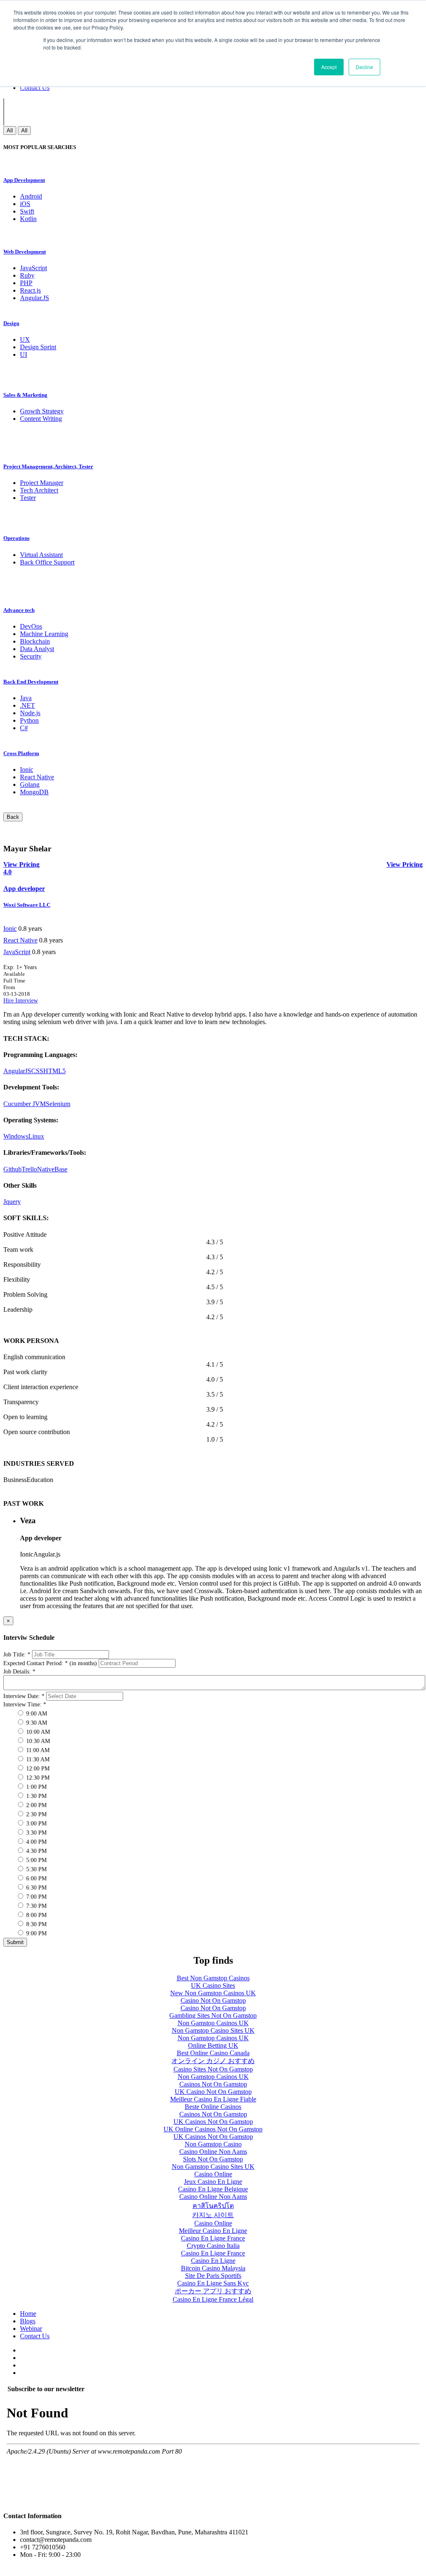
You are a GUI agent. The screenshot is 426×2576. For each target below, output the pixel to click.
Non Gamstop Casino (213, 2144)
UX (25, 339)
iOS (25, 204)
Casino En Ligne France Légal (213, 2299)
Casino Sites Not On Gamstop (213, 2069)
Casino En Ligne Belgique (213, 2189)
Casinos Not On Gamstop (213, 2084)
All (10, 131)
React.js (30, 290)
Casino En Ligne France (213, 2238)
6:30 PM (36, 1888)
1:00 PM (36, 1787)
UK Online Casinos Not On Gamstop (213, 2129)
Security (31, 656)
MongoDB (34, 792)
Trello (29, 1169)
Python (29, 720)
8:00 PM (36, 1915)
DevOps (31, 626)
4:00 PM (36, 1842)
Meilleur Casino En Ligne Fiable (213, 2099)
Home (28, 2314)
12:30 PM (37, 1778)
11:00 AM (37, 1750)
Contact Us (35, 88)
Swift (27, 211)
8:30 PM (36, 1924)
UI (24, 354)
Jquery (12, 1202)
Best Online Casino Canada (213, 2053)
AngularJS (17, 1071)
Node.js (30, 713)
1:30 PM (36, 1796)
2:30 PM (36, 1814)
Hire (9, 1001)
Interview (27, 1001)
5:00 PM (36, 1860)
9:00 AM (36, 1714)
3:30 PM (36, 1833)
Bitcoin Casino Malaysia (213, 2268)
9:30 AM (36, 1723)
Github (12, 1169)
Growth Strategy (42, 411)
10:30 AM (37, 1741)
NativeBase (52, 1169)
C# (24, 728)
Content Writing (41, 419)
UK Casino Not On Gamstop (213, 2092)
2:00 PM (36, 1805)
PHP (26, 283)
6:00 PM (36, 1879)
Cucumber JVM (25, 1104)
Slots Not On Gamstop (213, 2159)
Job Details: (19, 1672)
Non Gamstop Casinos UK (213, 2023)
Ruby (27, 275)
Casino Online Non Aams (213, 2152)
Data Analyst (37, 649)
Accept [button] (329, 67)
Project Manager (42, 483)
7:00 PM (36, 1897)
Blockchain (35, 641)
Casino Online (213, 2174)
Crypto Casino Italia (213, 2246)
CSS (37, 1071)
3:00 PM (36, 1824)
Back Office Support (47, 562)
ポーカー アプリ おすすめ (213, 2291)
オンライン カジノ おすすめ (213, 2061)
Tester (28, 498)
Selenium (58, 1104)
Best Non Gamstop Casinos (213, 1978)
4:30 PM (36, 1851)
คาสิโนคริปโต (213, 2206)
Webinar (31, 2329)
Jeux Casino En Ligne (213, 2182)
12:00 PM (37, 1769)
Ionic (27, 770)
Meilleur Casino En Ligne (213, 2231)
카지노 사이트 (213, 2215)
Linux (36, 1136)
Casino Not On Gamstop (213, 2000)
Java (26, 698)
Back (13, 817)
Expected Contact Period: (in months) (50, 1663)
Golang (30, 784)
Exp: (20, 967)
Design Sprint (38, 347)
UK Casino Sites (213, 1985)
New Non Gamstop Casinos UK (213, 1993)
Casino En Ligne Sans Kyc (213, 2283)
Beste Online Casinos (213, 2107)
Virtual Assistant (41, 555)
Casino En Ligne (213, 2261)
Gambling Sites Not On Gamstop (213, 2015)
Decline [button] (364, 67)
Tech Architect (39, 490)
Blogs (28, 2321)
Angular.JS (35, 298)
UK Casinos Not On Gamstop (213, 2122)
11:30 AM (37, 1759)
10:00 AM (37, 1732)
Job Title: (17, 1655)
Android (31, 196)
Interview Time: (25, 1704)
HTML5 (54, 1071)
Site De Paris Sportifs (213, 2276)
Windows (16, 1136)
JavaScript (33, 268)
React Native (37, 777)
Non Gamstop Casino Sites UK (213, 2030)
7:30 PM (36, 1906)
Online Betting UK (213, 2045)
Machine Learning (44, 634)
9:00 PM (36, 1933)
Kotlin (28, 219)
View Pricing (405, 864)
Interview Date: (24, 1696)
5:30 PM (36, 1869)
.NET (27, 705)
